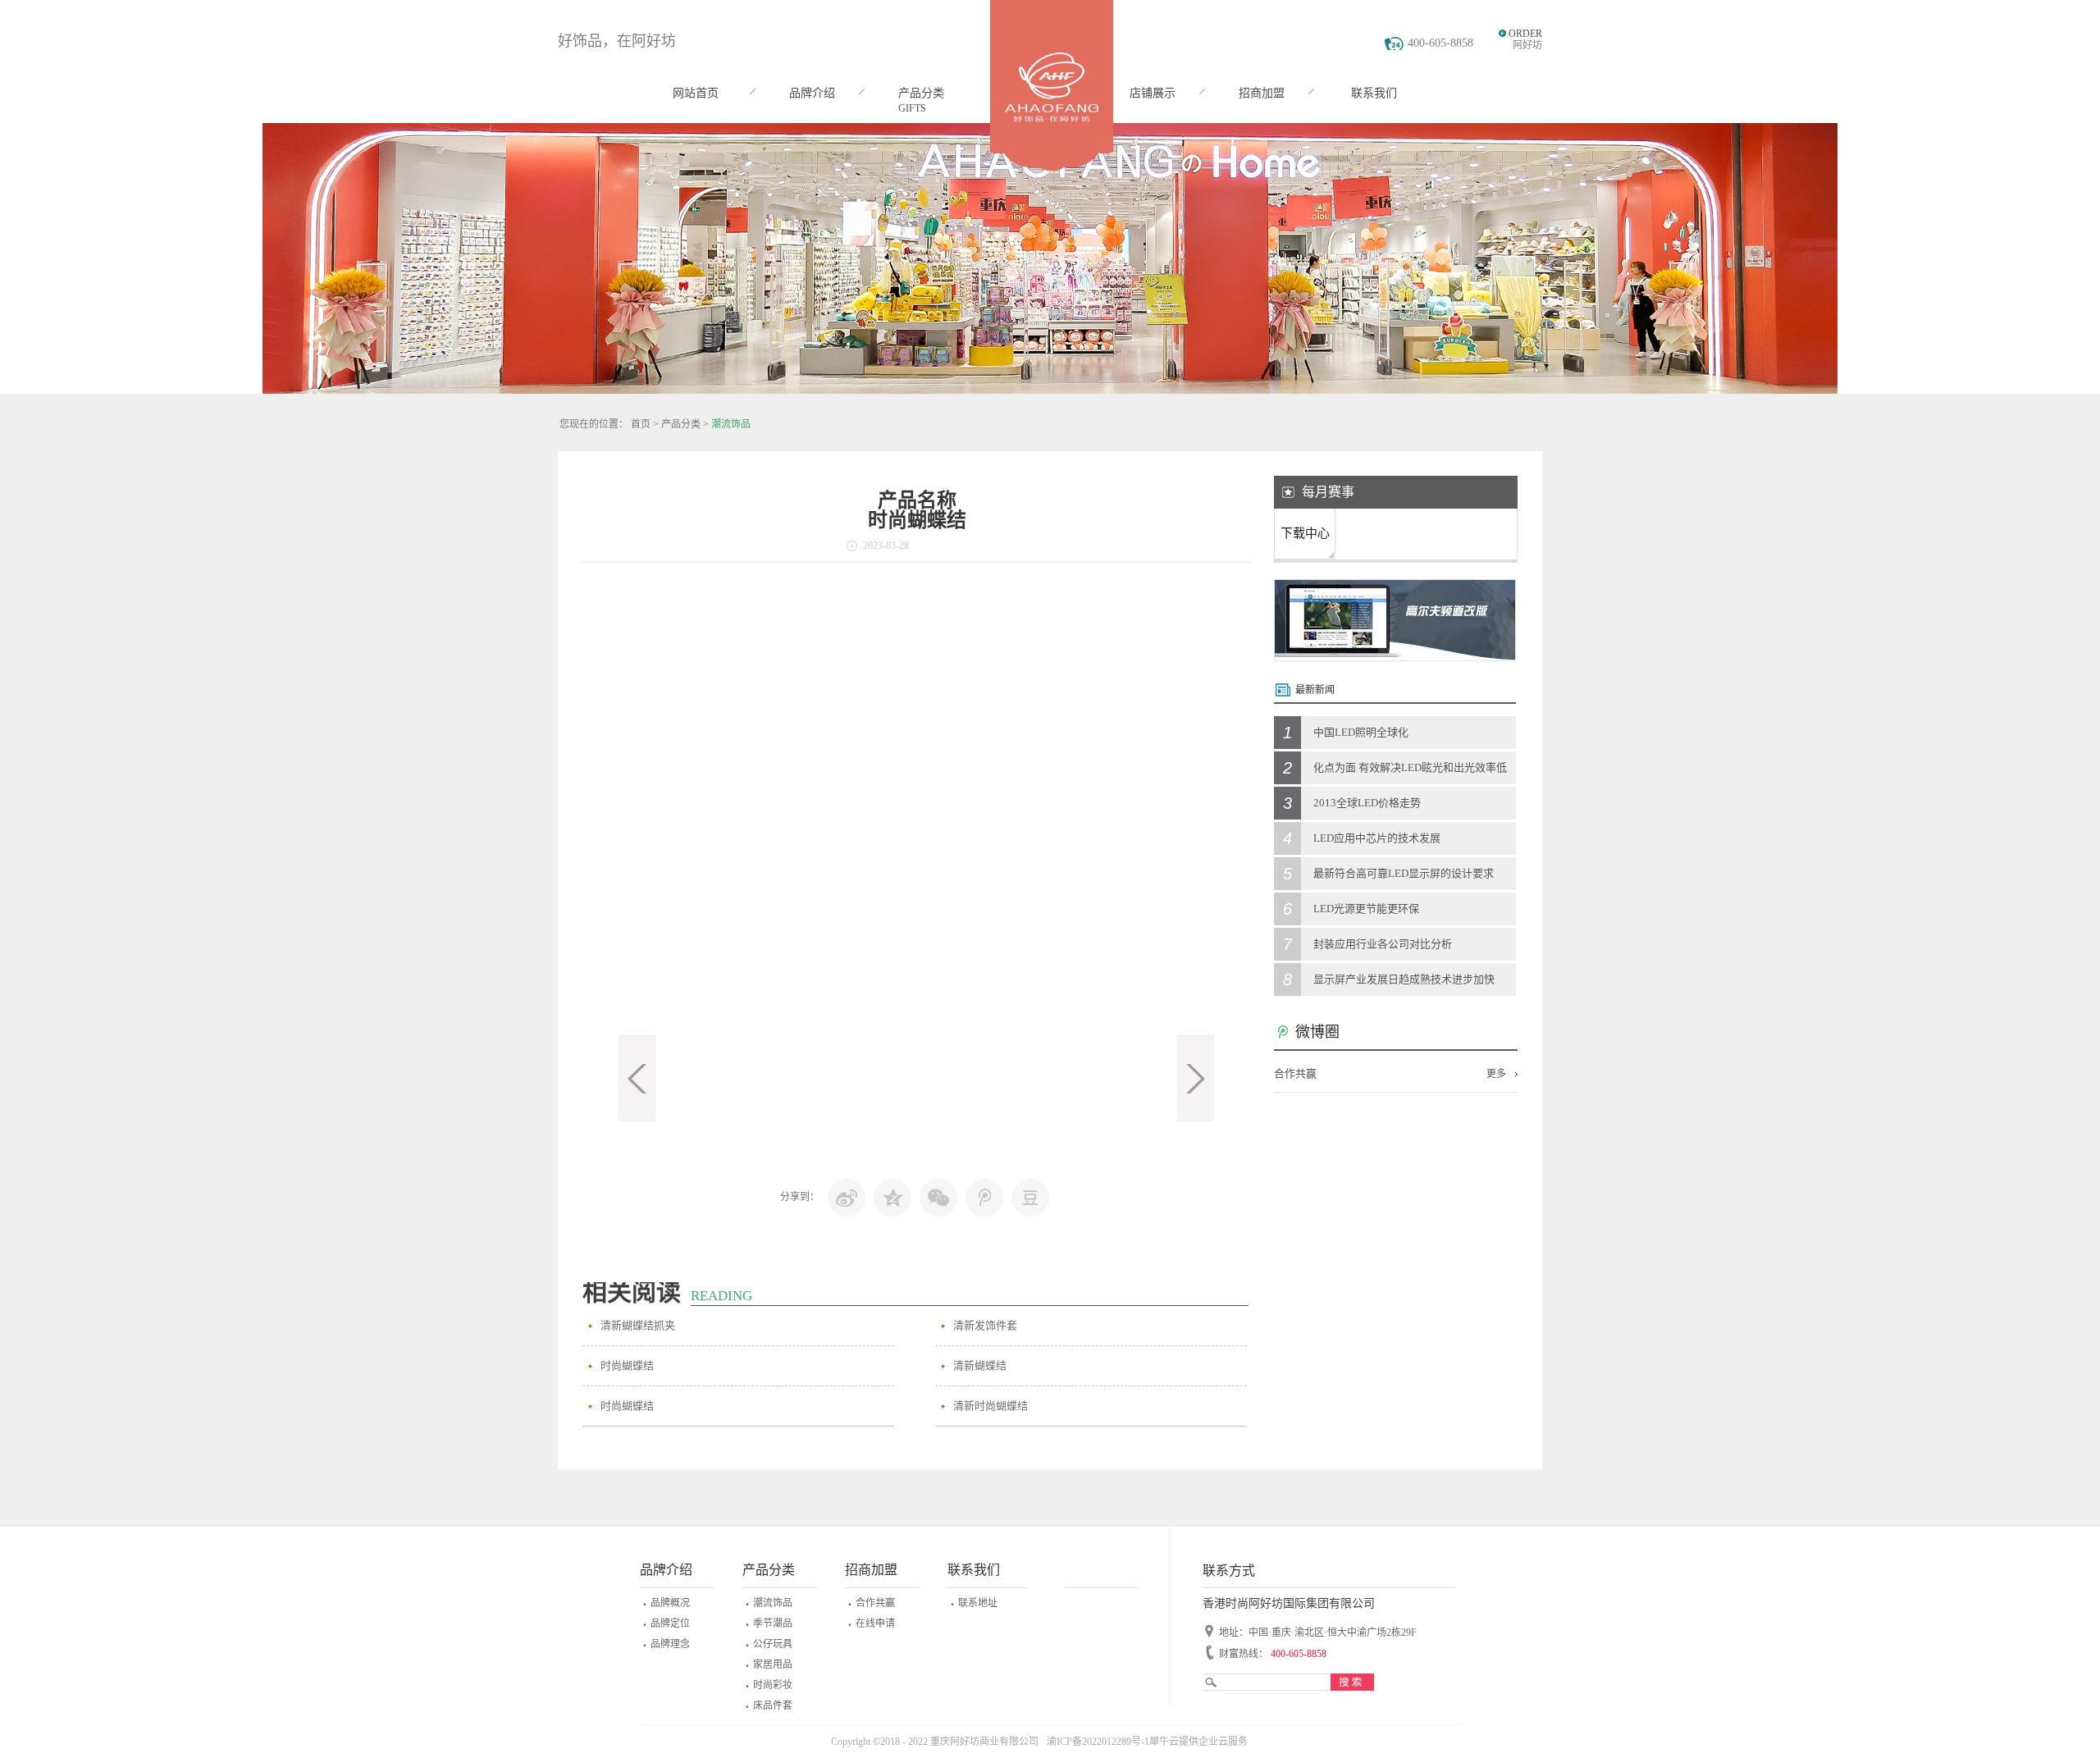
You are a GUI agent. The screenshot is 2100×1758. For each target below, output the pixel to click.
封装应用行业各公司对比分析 (1383, 944)
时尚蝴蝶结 (627, 1365)
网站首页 (696, 93)
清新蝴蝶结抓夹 (638, 1325)
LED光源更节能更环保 (1366, 909)
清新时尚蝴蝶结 (991, 1406)
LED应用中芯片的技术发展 (1377, 838)
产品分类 (681, 424)
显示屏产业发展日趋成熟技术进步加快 (1404, 979)
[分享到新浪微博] (847, 1198)
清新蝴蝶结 (980, 1365)
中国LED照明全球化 (1361, 732)
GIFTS (912, 108)
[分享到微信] (938, 1198)
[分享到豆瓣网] (1030, 1198)
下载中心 (1305, 533)
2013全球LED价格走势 (1367, 803)
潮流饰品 (731, 424)
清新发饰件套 (985, 1325)
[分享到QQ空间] (892, 1198)
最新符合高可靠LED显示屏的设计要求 (1404, 873)
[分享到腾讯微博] (984, 1198)
